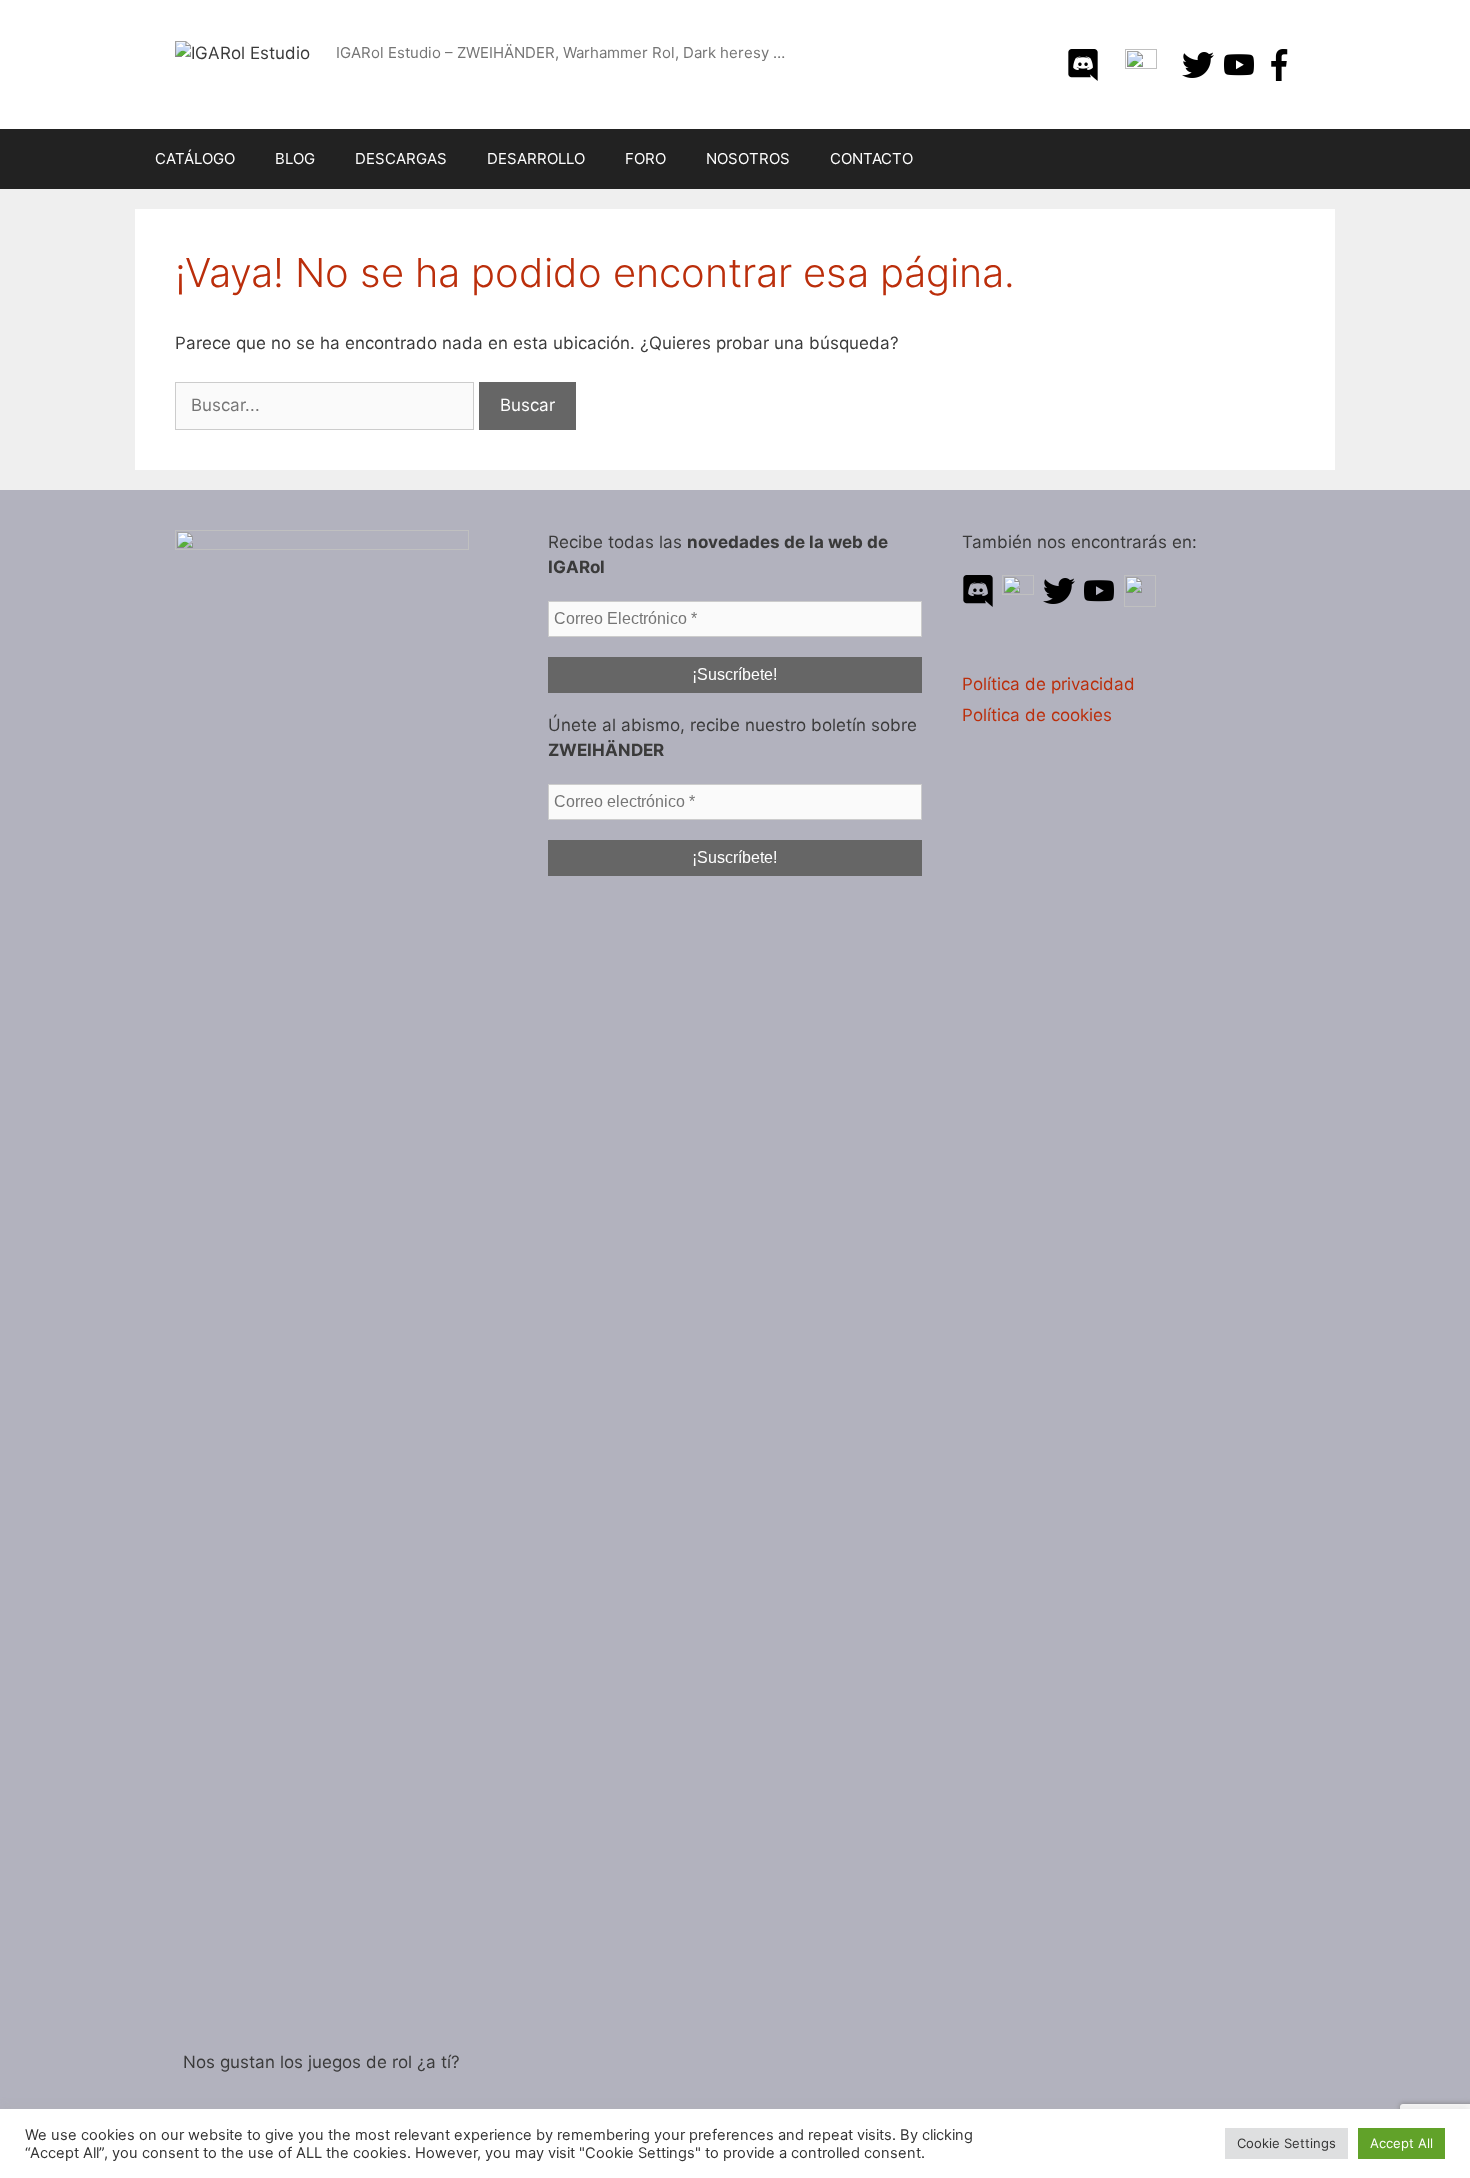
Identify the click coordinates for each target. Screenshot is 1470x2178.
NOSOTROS (748, 158)
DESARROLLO (536, 158)
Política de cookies (1037, 715)
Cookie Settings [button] (1286, 2143)
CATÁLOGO (195, 158)
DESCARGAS (401, 158)
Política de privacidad (1048, 684)
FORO (645, 158)
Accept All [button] (1401, 2143)
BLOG (295, 158)
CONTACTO (871, 158)
